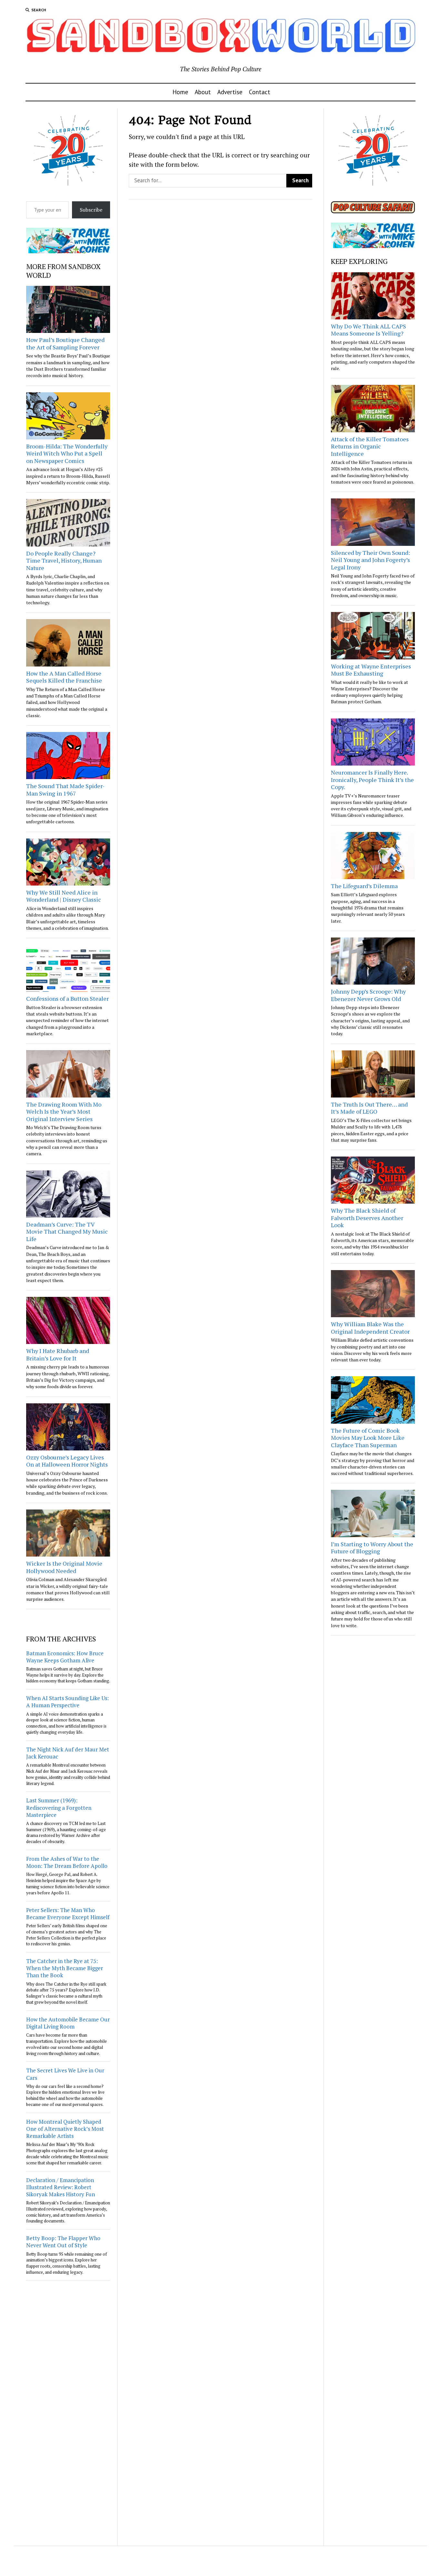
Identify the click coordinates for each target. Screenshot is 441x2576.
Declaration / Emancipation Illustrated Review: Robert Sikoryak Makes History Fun (61, 2187)
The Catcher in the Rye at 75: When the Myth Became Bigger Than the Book (65, 1968)
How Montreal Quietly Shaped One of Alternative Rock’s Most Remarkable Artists (65, 2129)
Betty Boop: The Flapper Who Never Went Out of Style (63, 2242)
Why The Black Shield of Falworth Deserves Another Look (367, 1218)
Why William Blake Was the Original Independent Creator (370, 1328)
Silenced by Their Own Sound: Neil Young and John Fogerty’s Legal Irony (370, 560)
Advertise (230, 92)
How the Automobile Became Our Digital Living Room (68, 2023)
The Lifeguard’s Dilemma (364, 886)
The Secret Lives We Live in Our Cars (65, 2074)
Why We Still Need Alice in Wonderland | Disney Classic (64, 896)
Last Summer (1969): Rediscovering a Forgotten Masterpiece (59, 1807)
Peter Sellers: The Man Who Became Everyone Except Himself (68, 1914)
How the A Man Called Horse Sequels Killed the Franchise (64, 677)
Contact (260, 92)
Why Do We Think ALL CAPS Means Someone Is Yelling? (369, 330)
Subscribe (91, 210)
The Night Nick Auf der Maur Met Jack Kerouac (68, 1753)
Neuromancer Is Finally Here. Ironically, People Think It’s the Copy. (372, 780)
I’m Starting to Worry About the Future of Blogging (372, 1548)
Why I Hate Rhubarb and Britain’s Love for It (58, 1354)
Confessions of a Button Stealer (67, 998)
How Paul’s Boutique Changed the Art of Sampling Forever (65, 343)
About (203, 92)
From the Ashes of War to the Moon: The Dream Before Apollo (67, 1862)
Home (180, 92)
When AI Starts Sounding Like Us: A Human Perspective (67, 1702)
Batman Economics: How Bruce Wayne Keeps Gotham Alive (65, 1657)
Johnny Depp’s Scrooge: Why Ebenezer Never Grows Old (368, 995)
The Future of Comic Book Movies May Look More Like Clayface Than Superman (368, 1438)
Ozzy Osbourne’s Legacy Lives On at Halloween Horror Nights (67, 1461)
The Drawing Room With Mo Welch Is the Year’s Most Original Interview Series (64, 1112)
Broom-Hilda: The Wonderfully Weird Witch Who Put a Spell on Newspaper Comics (67, 453)
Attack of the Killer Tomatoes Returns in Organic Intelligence (370, 446)
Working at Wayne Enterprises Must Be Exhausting (371, 670)
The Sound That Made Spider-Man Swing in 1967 (65, 790)
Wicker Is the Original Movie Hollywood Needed (64, 1567)
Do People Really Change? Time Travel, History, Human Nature (64, 561)
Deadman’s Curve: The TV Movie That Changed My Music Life (67, 1232)
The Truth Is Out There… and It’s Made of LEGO (369, 1108)
